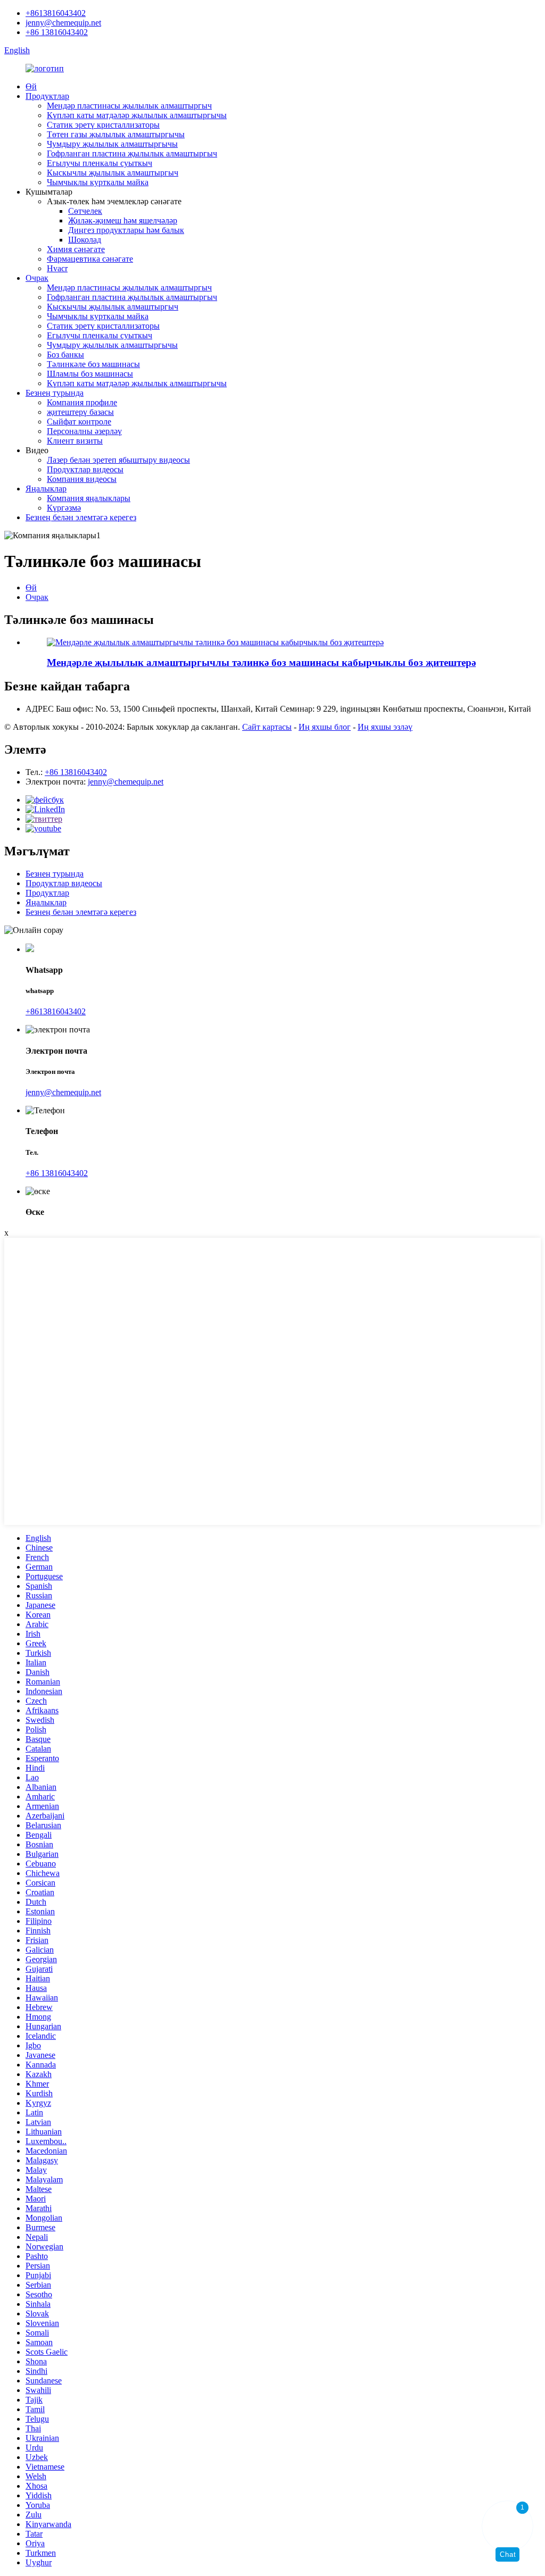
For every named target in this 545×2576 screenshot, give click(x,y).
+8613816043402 (56, 13)
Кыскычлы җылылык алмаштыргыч (113, 173)
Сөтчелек (85, 211)
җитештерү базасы (80, 412)
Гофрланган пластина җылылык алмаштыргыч (132, 153)
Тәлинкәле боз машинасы (93, 364)
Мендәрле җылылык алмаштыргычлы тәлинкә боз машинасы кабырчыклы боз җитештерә (261, 662)
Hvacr (57, 268)
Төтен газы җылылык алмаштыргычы (116, 134)
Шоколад (85, 240)
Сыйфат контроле (79, 422)
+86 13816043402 (57, 32)
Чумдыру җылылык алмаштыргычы (112, 144)
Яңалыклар (46, 489)
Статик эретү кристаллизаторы (103, 125)
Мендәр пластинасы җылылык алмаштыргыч (129, 106)
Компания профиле (82, 402)
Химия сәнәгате (76, 249)
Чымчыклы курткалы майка (98, 182)
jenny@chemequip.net (63, 23)
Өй (31, 86)
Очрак (37, 278)
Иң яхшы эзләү (385, 727)
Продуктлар (47, 96)
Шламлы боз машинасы (90, 374)
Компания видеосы (82, 479)
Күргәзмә (64, 508)
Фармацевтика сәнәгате (90, 259)
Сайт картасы (267, 727)
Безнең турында (55, 393)
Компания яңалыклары (89, 498)
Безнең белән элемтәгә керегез (81, 517)
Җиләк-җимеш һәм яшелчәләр (123, 220)
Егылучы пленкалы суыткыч (100, 163)
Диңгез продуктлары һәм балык (126, 230)
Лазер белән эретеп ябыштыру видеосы (118, 460)
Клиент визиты (75, 441)
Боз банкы (65, 355)
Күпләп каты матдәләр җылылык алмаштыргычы (137, 115)
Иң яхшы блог (325, 727)
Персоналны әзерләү (84, 431)
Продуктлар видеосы (85, 469)
